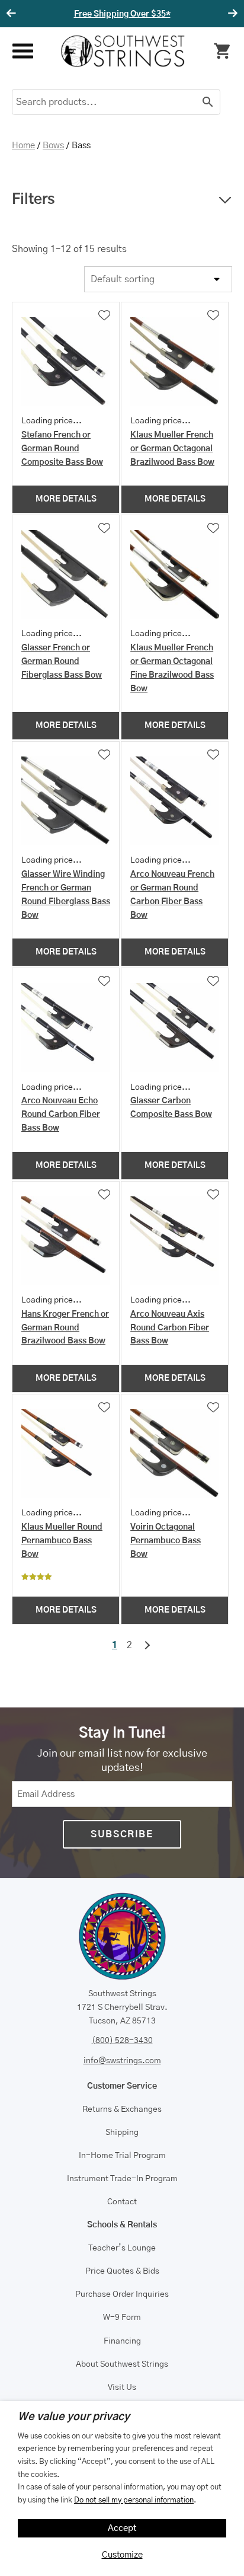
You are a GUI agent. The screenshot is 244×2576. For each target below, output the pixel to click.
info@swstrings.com (122, 2061)
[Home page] (123, 51)
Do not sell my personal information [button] (134, 2500)
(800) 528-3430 (122, 2041)
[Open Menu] (22, 51)
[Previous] (13, 14)
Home (23, 146)
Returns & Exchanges (122, 2109)
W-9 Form (122, 2318)
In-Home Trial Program (122, 2156)
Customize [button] (122, 2555)
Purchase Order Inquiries (122, 2294)
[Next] (231, 14)
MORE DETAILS (66, 499)
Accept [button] (122, 2528)
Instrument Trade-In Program (122, 2179)
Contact (122, 2202)
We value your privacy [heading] (74, 2417)
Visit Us (122, 2387)
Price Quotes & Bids (122, 2271)
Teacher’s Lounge (122, 2248)
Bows (53, 146)
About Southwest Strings (122, 2364)
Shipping (122, 2133)
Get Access (166, 14)
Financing (122, 2341)
